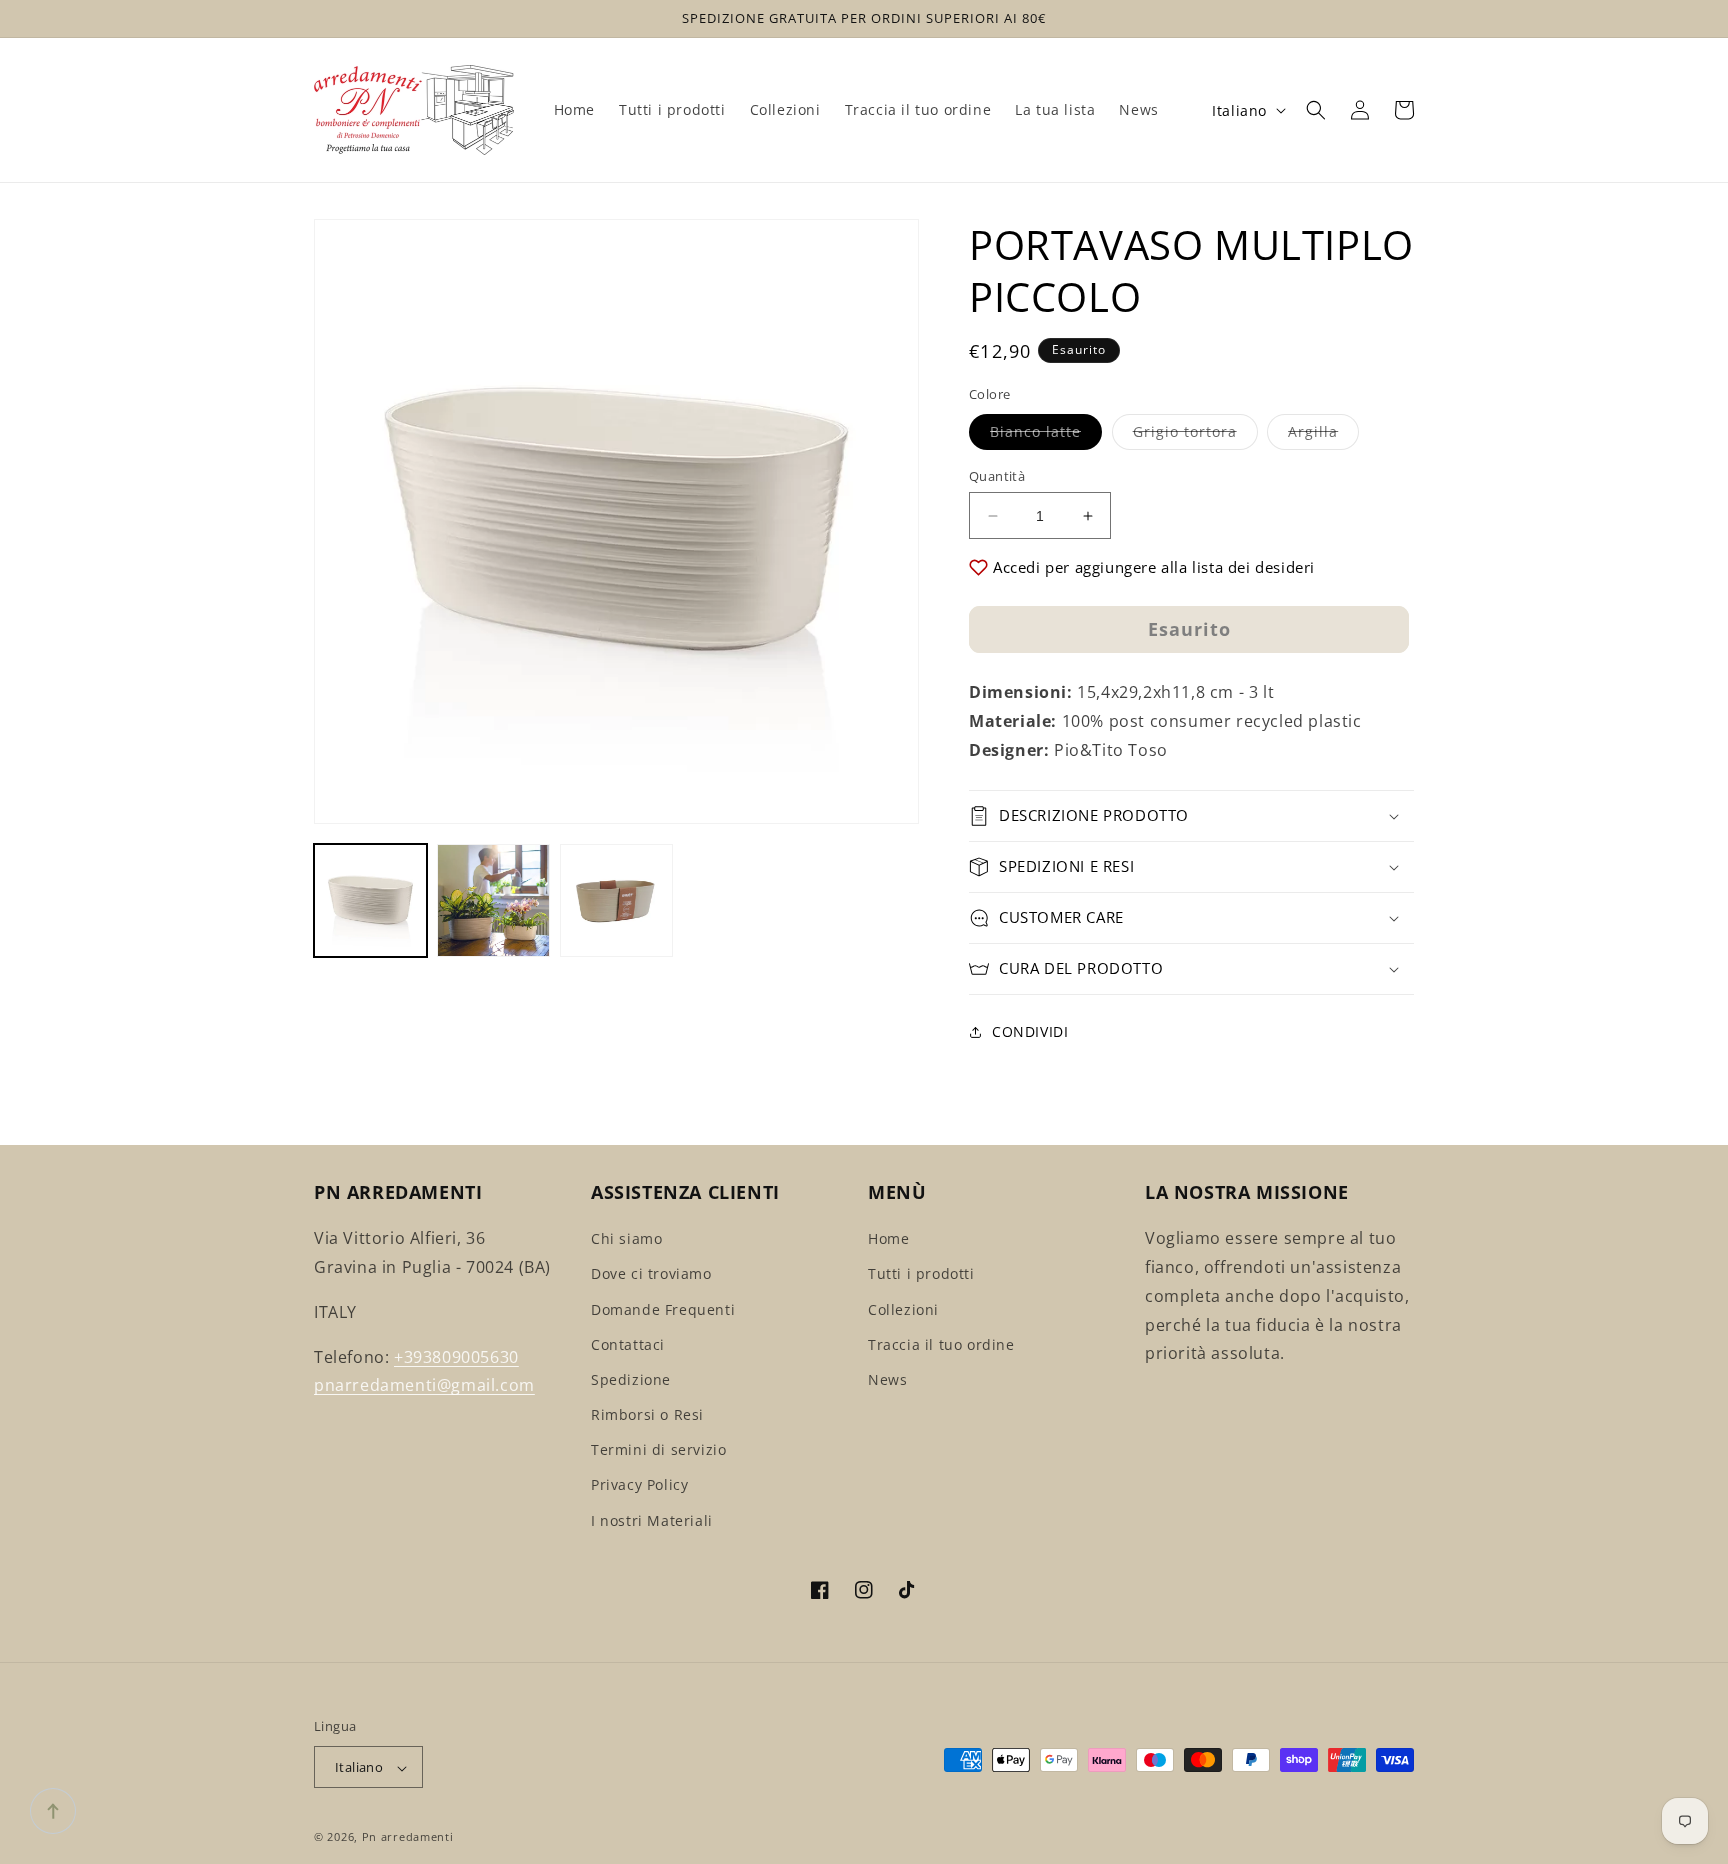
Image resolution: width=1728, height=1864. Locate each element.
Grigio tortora (1195, 435)
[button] (1316, 110)
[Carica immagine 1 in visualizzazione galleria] (370, 900)
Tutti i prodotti (921, 1274)
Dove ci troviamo (651, 1274)
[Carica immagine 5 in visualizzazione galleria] (616, 900)
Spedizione (631, 1379)
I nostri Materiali (652, 1520)
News (887, 1379)
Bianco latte (1046, 435)
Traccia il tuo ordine (941, 1344)
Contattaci (628, 1344)
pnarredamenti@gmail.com (424, 1386)
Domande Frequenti (663, 1309)
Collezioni (903, 1309)
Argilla (1323, 435)
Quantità (997, 476)
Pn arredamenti (408, 1837)
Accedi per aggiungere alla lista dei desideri (1154, 567)
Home (888, 1238)
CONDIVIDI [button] (1030, 1031)
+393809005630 (456, 1357)
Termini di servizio (658, 1450)
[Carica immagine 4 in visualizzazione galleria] (493, 900)
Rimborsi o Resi (647, 1414)
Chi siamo (626, 1238)
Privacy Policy (639, 1485)
